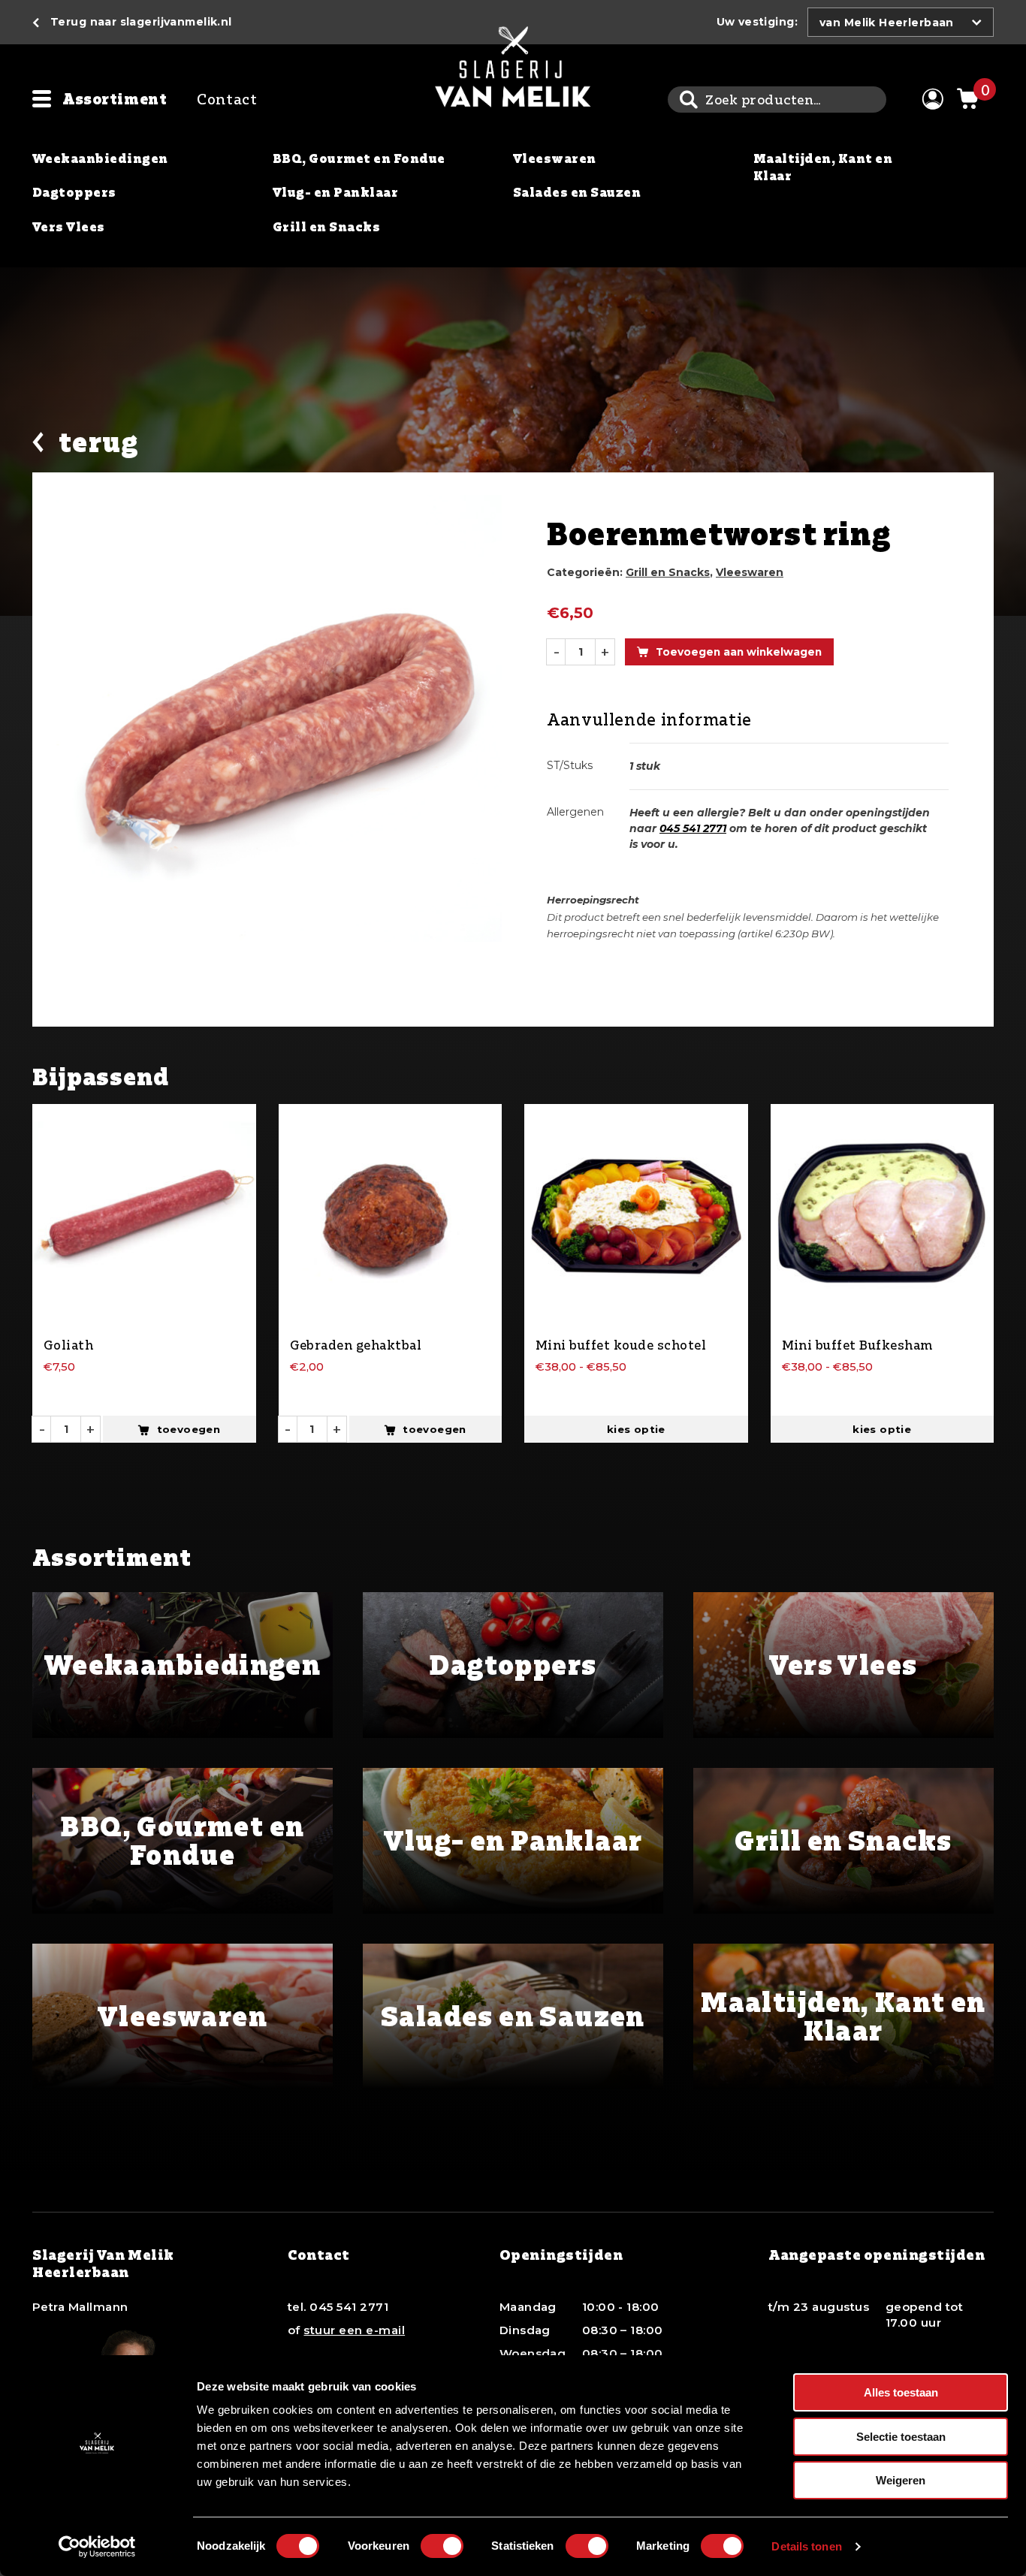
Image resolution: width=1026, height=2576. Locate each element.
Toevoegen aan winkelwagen (739, 652)
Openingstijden (561, 2255)
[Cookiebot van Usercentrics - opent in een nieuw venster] (97, 2547)
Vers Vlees (69, 227)
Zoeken (688, 100)
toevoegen (189, 1429)
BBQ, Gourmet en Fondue (359, 158)
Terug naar (141, 22)
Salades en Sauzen (577, 192)
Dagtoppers (74, 192)
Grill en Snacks (326, 227)
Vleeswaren (555, 158)
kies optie (636, 1429)
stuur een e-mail (354, 2330)
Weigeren (901, 2480)
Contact (227, 99)
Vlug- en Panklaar (335, 192)
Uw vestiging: (757, 22)
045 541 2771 (693, 828)
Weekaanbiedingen (100, 158)
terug (98, 443)
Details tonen (806, 2546)
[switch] (442, 2546)
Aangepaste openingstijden (877, 2255)
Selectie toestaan (901, 2437)
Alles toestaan (901, 2392)
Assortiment (115, 99)
